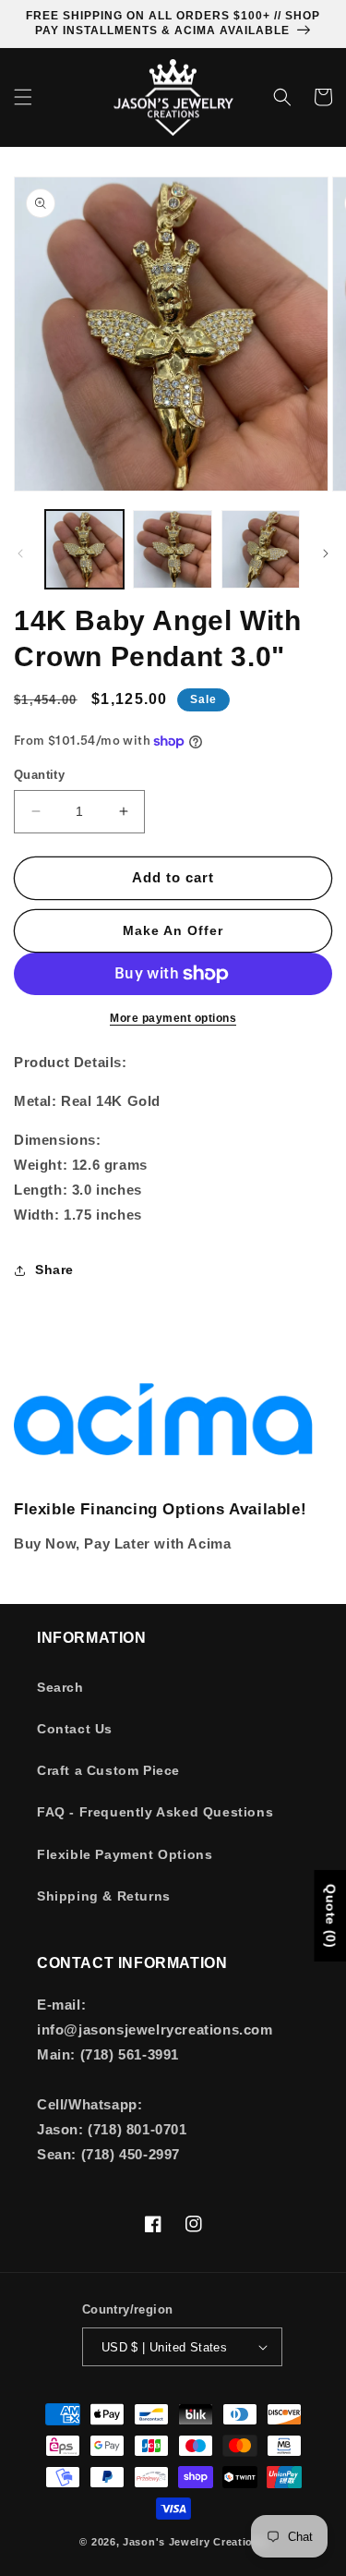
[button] (23, 97)
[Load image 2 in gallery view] (172, 549)
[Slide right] (326, 553)
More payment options (173, 1018)
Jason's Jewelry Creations (195, 2542)
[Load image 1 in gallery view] (84, 549)
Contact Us (75, 1729)
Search (60, 1687)
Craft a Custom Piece (108, 1770)
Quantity (39, 775)
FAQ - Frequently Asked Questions (155, 1812)
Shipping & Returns (104, 1896)
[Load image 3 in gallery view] (261, 549)
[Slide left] (20, 553)
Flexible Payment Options (125, 1854)
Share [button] (54, 1270)
